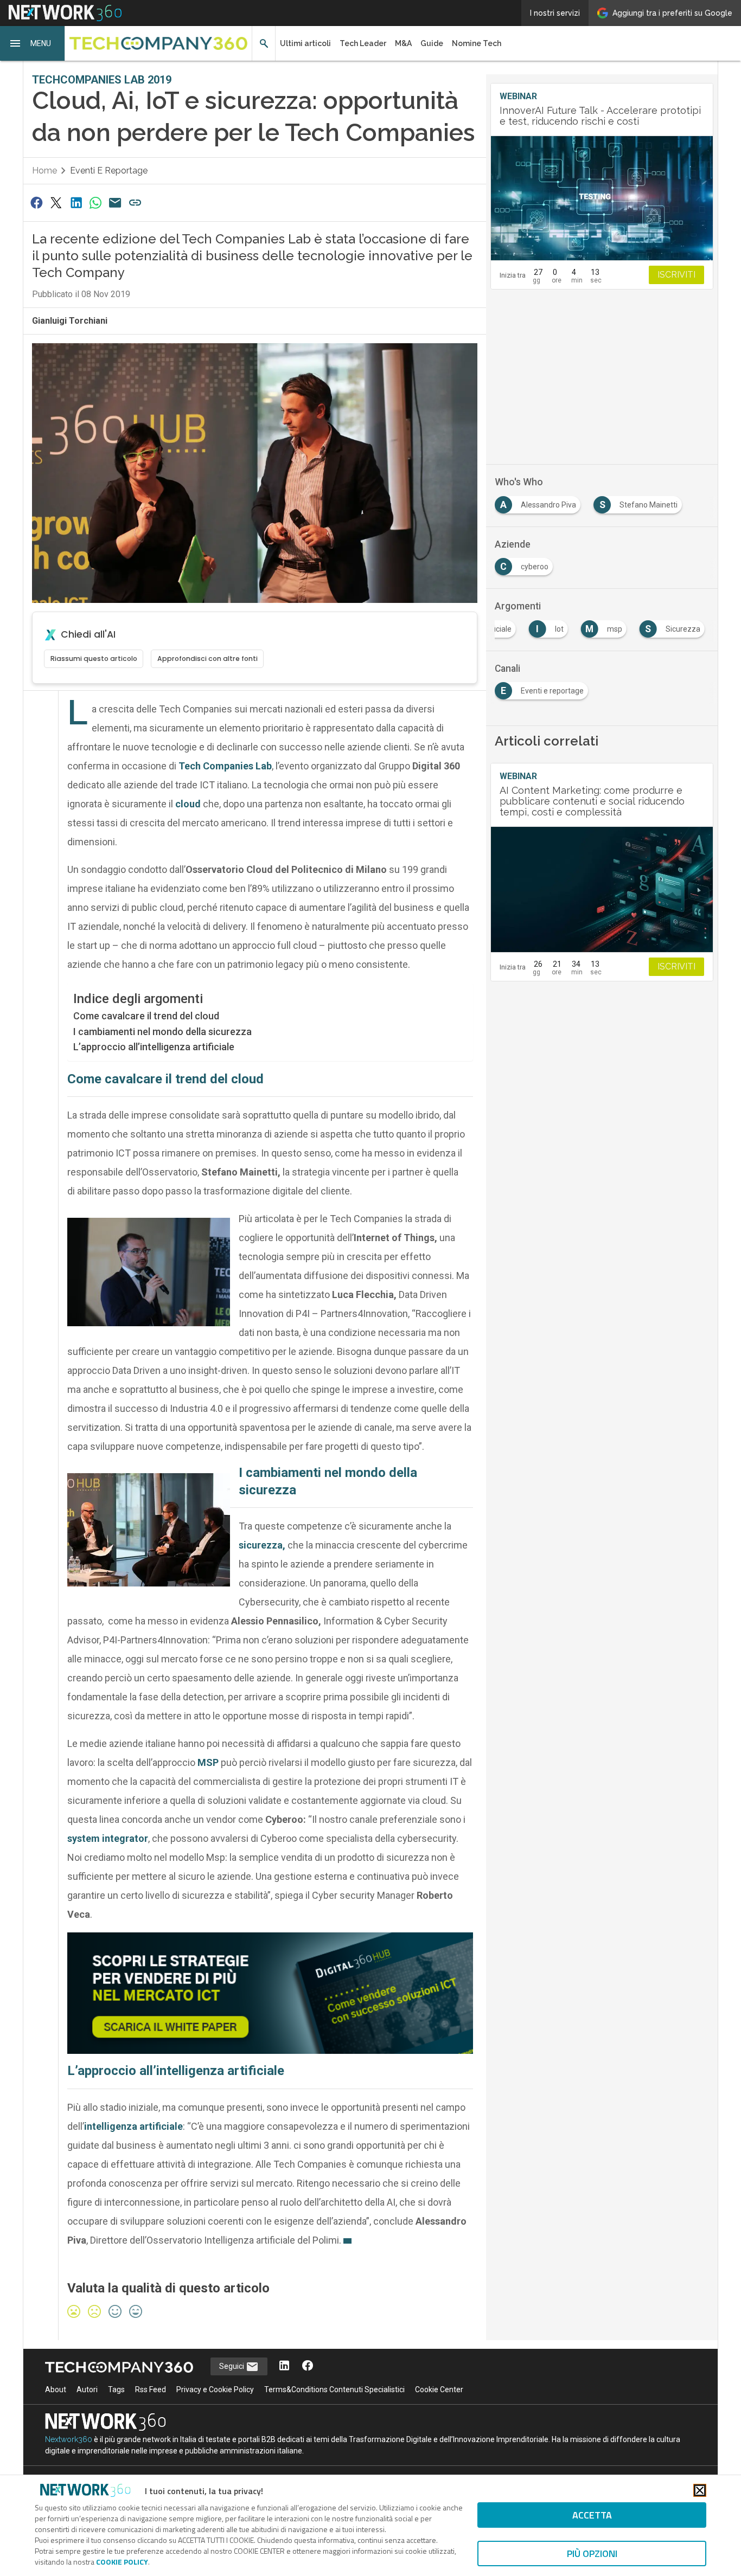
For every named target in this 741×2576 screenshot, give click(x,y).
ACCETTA (592, 2515)
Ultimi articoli (305, 43)
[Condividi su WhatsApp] (95, 203)
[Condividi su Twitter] (56, 203)
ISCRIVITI (676, 275)
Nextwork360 (69, 2439)
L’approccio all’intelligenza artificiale (154, 1047)
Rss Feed (151, 2389)
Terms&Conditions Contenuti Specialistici (334, 2389)
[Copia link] (135, 203)
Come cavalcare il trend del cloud (146, 1016)
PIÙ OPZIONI (592, 2553)
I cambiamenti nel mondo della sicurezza (162, 1032)
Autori (87, 2389)
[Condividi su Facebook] (36, 203)
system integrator (108, 1838)
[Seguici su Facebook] (308, 2366)
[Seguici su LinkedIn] (284, 2366)
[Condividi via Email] (116, 203)
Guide (432, 43)
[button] (33, 43)
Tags (116, 2389)
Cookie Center (439, 2389)
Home (44, 171)
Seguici (232, 2366)
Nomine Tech (477, 43)
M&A (403, 43)
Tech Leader (363, 43)
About (56, 2389)
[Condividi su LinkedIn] (76, 203)
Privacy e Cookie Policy (215, 2389)
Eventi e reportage (109, 171)
